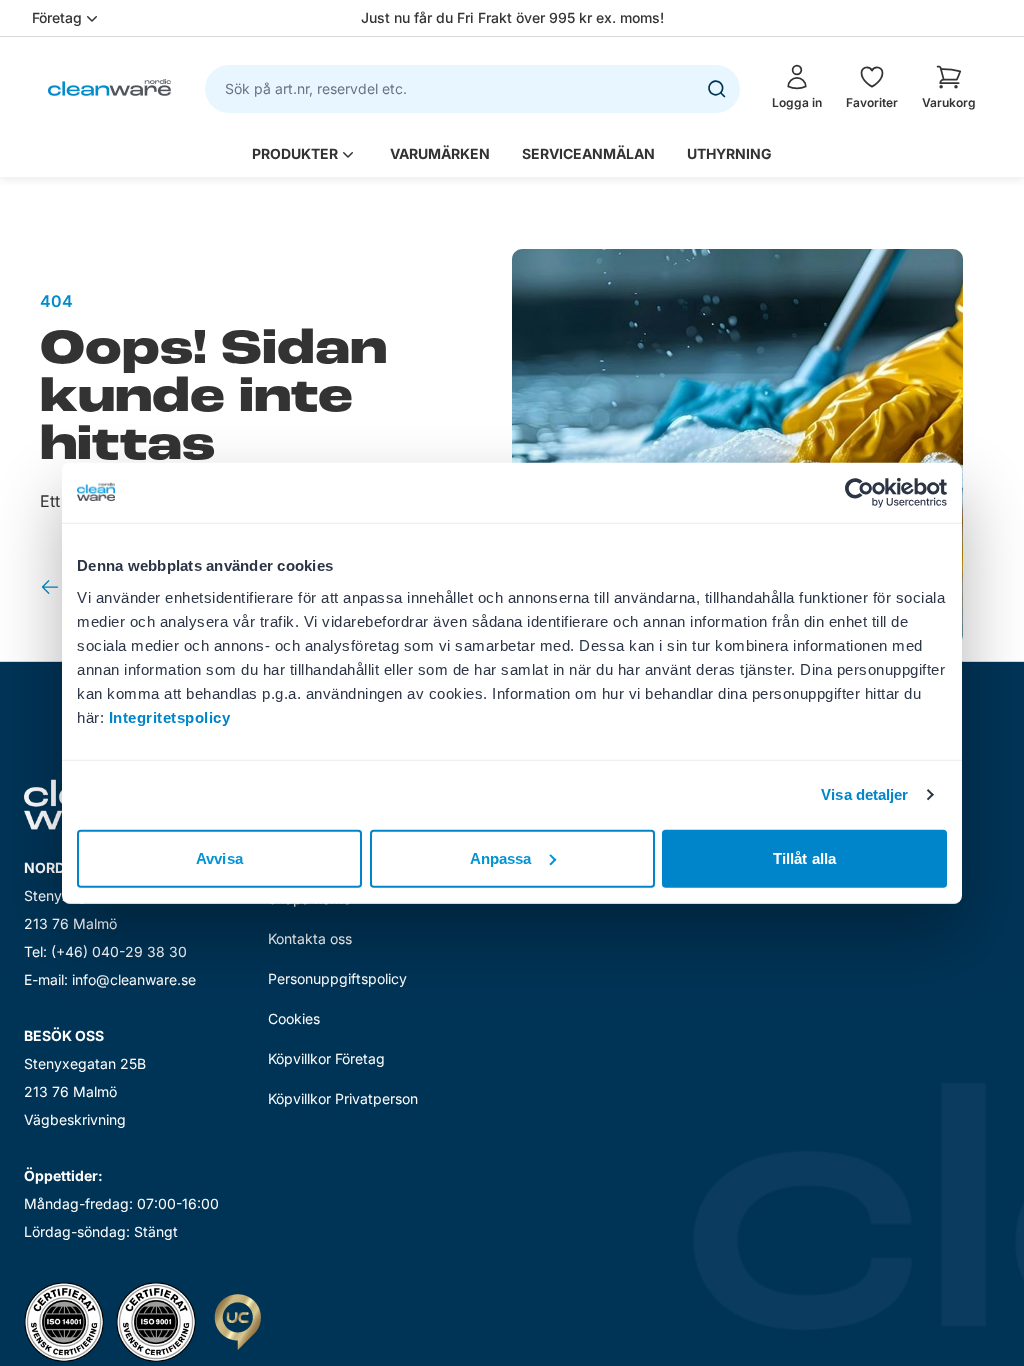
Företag (57, 17)
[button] (949, 87)
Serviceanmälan (588, 153)
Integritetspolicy (170, 716)
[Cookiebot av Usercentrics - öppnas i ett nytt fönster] (859, 493)
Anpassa (501, 857)
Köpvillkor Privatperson (343, 1098)
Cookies (294, 1018)
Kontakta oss (310, 938)
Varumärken (440, 153)
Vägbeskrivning (75, 1119)
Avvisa (219, 857)
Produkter (295, 153)
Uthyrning (729, 153)
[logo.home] (109, 87)
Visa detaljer (864, 794)
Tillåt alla (804, 857)
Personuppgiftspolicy (337, 978)
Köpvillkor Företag (326, 1058)
